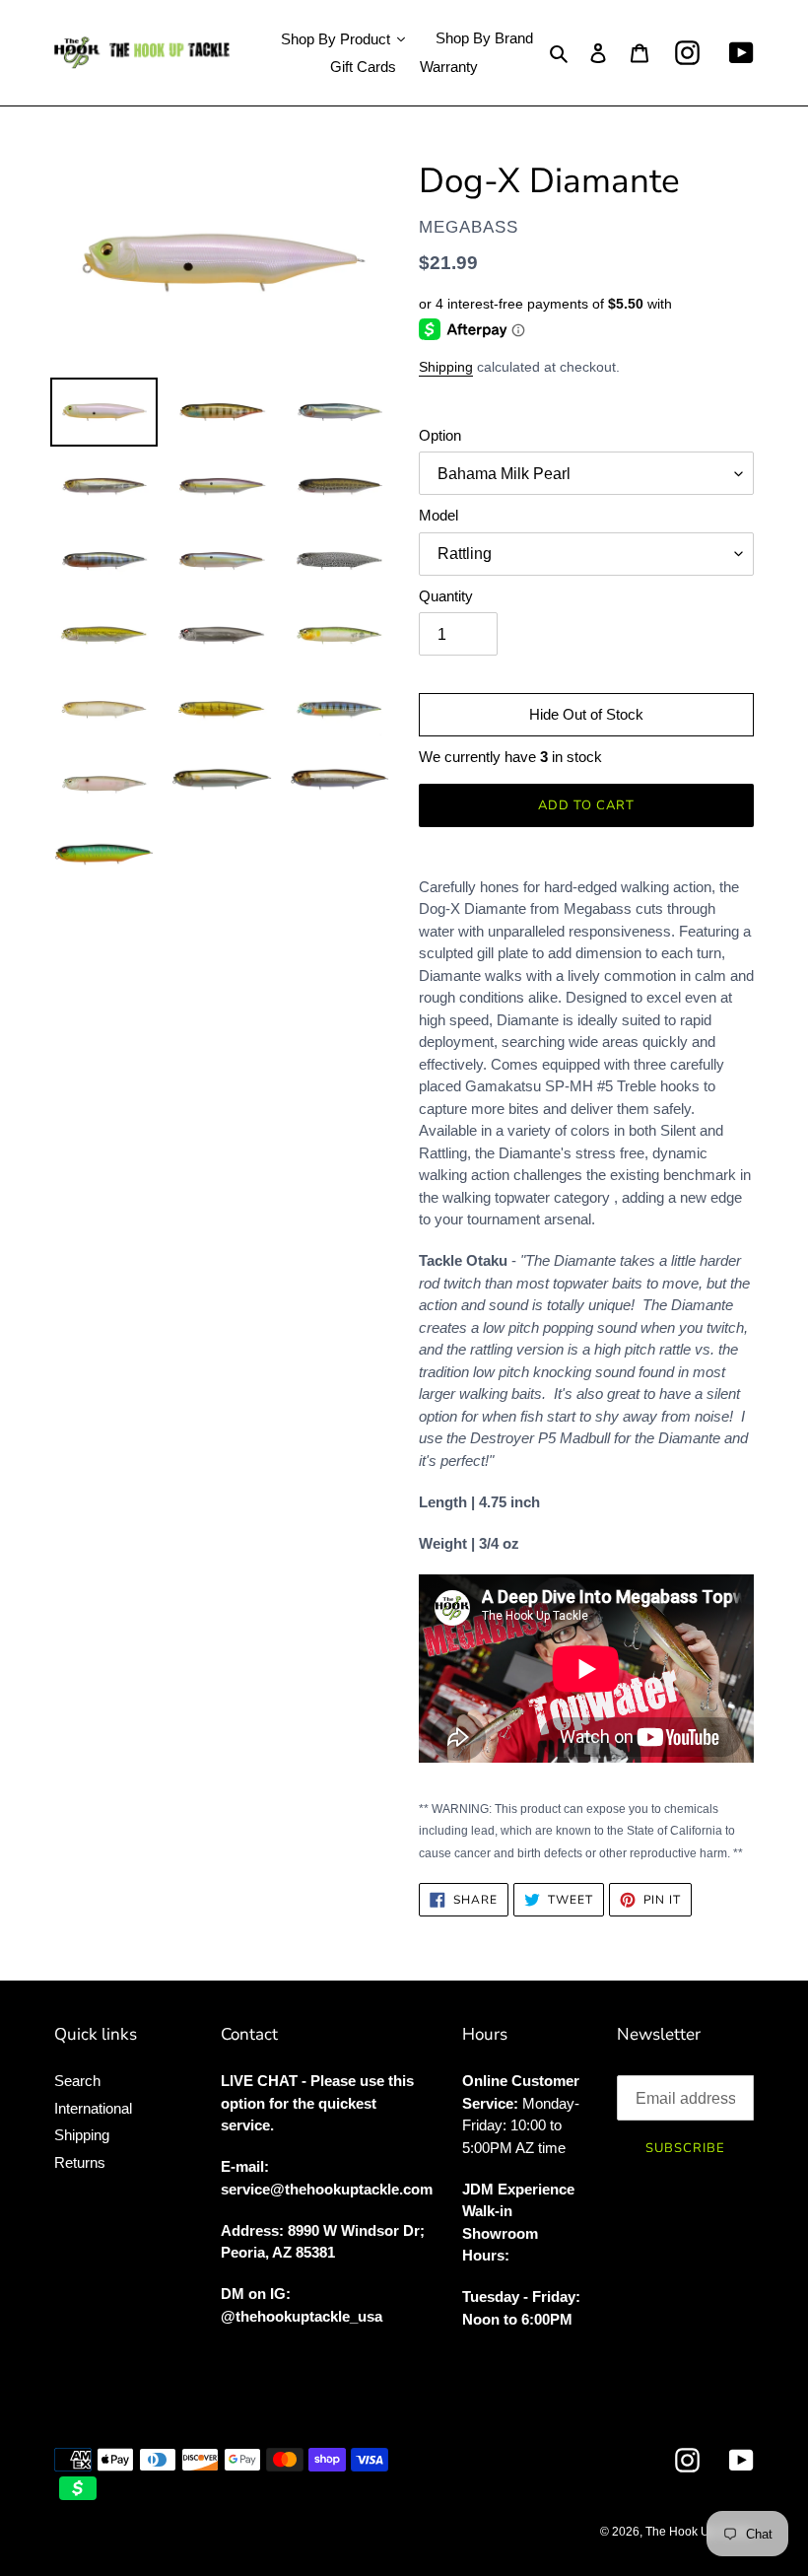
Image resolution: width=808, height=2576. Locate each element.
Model (438, 515)
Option (440, 435)
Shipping (446, 367)
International (93, 2108)
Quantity (446, 596)
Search (77, 2081)
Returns (80, 2162)
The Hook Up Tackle (700, 2532)
